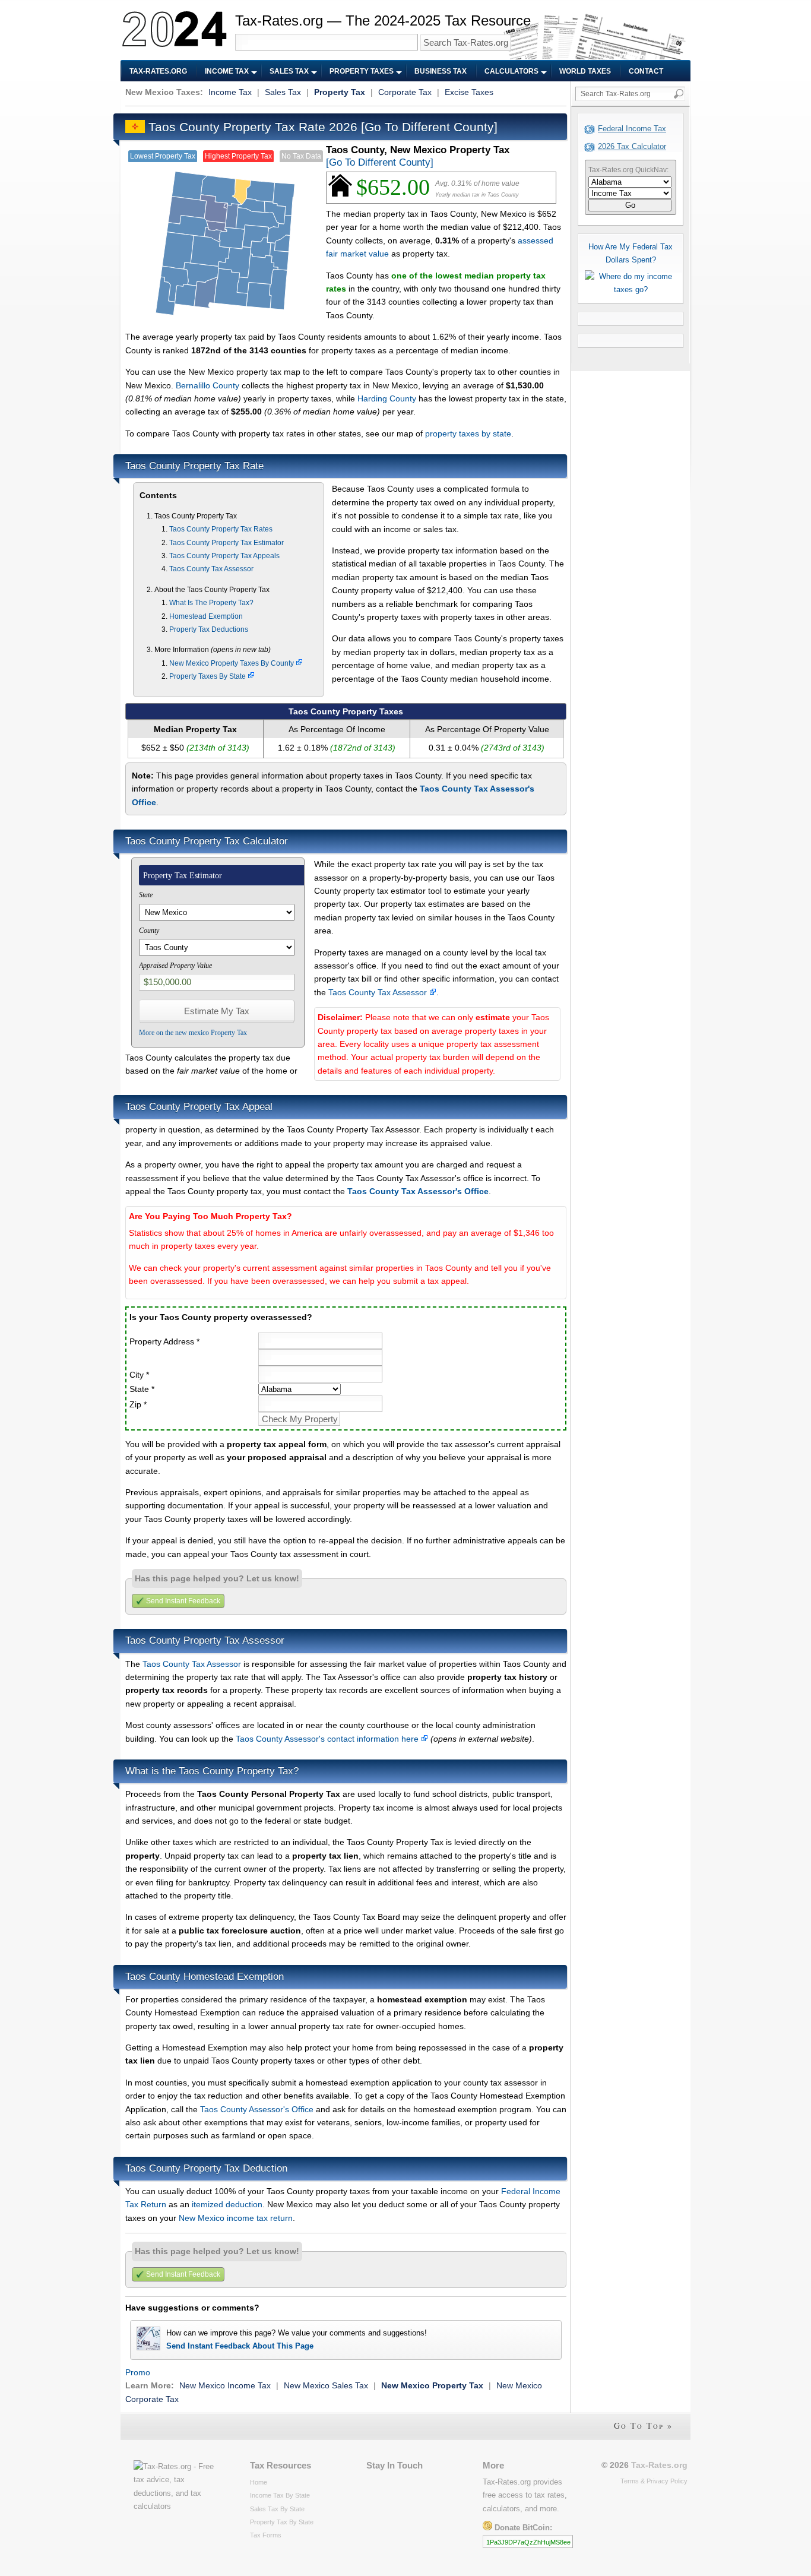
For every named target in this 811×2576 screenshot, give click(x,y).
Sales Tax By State (277, 2509)
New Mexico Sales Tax (326, 2385)
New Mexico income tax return (236, 2218)
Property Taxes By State (208, 676)
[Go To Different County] (429, 127)
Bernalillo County (207, 385)
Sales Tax (289, 71)
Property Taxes (362, 71)
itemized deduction (227, 2204)
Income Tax (227, 71)
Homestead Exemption (206, 616)
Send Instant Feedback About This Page (240, 2346)
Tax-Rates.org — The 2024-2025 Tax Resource (383, 20)
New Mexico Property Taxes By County (232, 663)
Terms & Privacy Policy (654, 2481)
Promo (138, 2372)
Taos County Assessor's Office (257, 2109)
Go (630, 205)
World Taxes (585, 71)
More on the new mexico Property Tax (193, 1033)
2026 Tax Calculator (632, 146)
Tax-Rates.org (158, 71)
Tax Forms (266, 2535)
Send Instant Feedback (183, 1601)
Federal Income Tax (632, 129)
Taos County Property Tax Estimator (226, 543)
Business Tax (441, 71)
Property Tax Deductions (209, 629)
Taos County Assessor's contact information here (328, 1739)
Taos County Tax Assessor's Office (418, 1191)
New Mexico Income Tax (225, 2385)
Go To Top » (643, 2425)
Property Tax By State (282, 2522)
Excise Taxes (469, 92)
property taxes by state (468, 433)
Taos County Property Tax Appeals (224, 556)
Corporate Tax (405, 92)
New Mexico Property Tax (432, 2385)
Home (259, 2482)
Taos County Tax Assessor (211, 569)
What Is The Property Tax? (211, 603)
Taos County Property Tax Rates (221, 529)
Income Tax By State (280, 2495)
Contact (646, 71)
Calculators (511, 71)
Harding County (387, 398)
